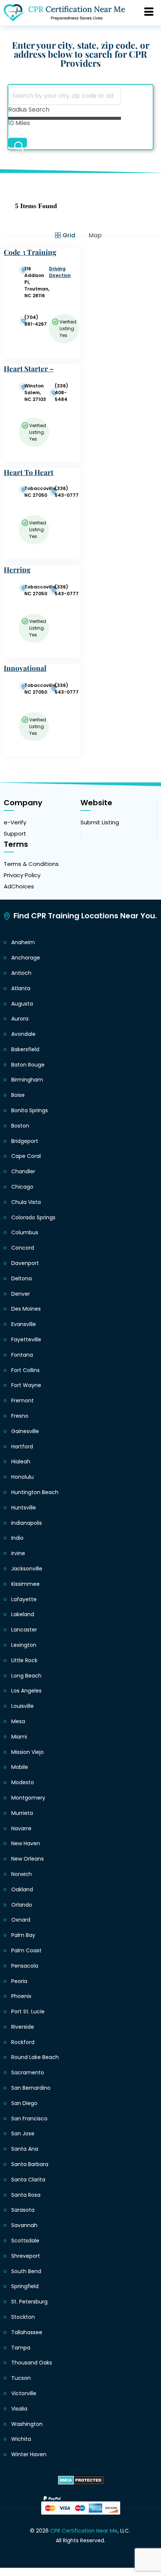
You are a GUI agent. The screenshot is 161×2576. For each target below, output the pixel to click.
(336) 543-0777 (67, 492)
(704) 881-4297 (36, 321)
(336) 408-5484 (61, 393)
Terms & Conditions (31, 864)
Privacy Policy (22, 875)
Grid (69, 235)
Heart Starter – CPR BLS (29, 373)
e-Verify (15, 822)
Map (95, 235)
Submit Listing (100, 822)
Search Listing (18, 143)
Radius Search (29, 110)
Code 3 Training (30, 252)
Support (15, 834)
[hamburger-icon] (149, 13)
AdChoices (19, 886)
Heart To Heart (29, 472)
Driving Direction (60, 272)
